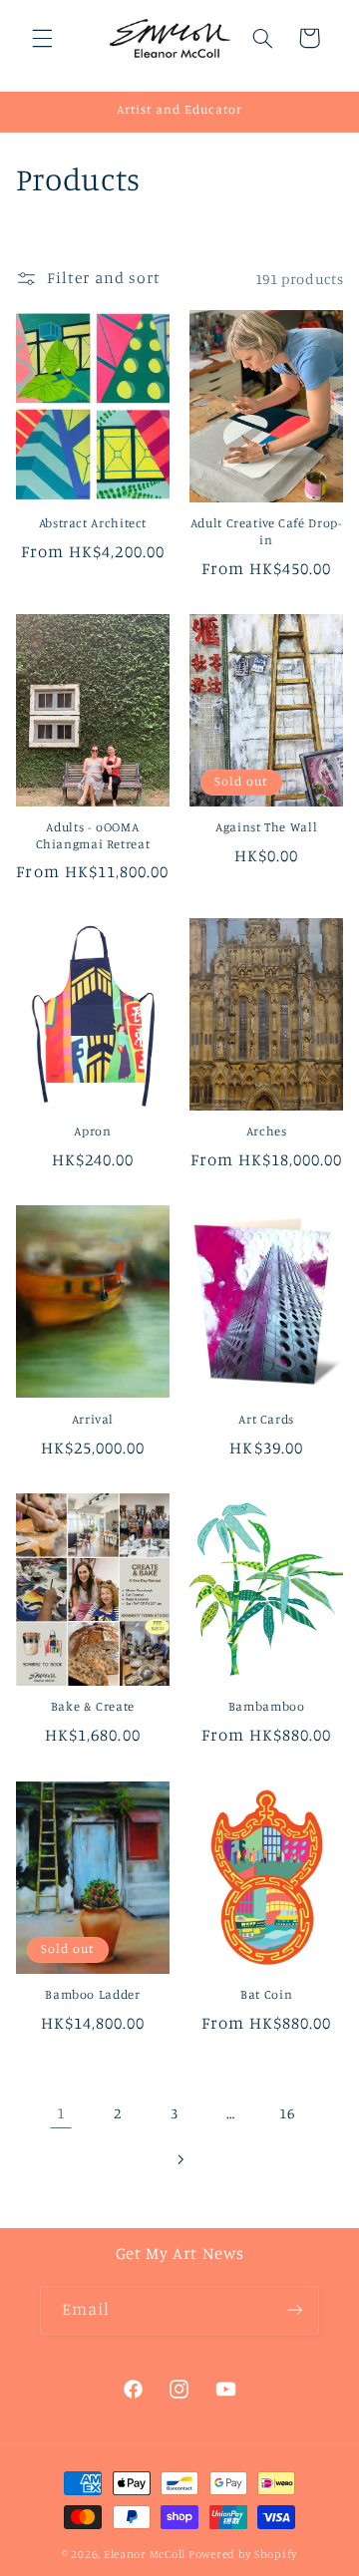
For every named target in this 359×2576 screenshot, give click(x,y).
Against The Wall (266, 827)
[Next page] (179, 2159)
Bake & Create (93, 1706)
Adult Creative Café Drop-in (267, 531)
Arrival (93, 1419)
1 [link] (61, 2113)
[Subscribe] (295, 2310)
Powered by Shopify (243, 2554)
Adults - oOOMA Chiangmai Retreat (93, 835)
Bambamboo (267, 1706)
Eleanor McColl (145, 2554)
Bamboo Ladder (92, 1994)
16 (287, 2113)
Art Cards (266, 1419)
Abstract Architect (93, 523)
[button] (42, 38)
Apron (92, 1131)
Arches (267, 1131)
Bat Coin (266, 1994)
